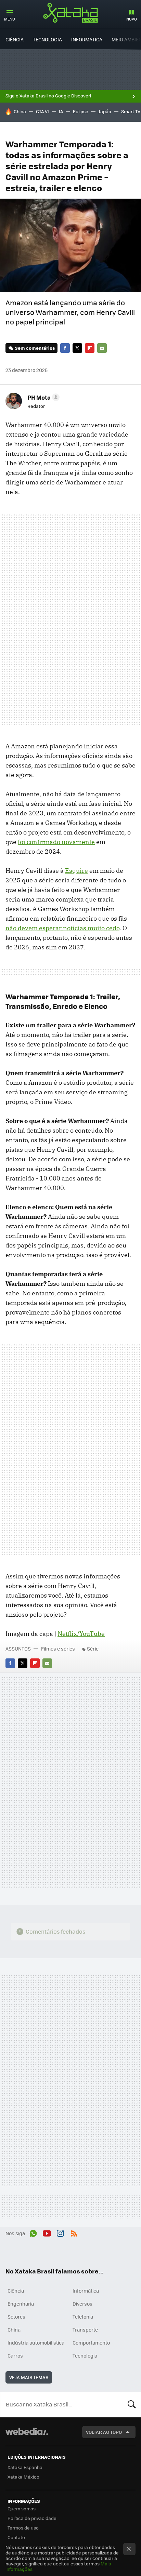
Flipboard (90, 348)
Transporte (85, 2330)
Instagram (60, 2232)
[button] (42, 397)
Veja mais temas (29, 2377)
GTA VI (42, 111)
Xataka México (23, 2477)
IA (61, 111)
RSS (74, 2232)
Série (93, 1649)
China (20, 111)
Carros (15, 2355)
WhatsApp (33, 2232)
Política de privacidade (32, 2518)
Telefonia (83, 2317)
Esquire (76, 871)
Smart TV (131, 111)
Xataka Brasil (70, 13)
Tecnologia (47, 39)
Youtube (47, 2232)
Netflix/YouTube (81, 1634)
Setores (16, 2317)
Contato (16, 2537)
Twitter (77, 348)
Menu (10, 19)
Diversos (82, 2304)
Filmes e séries (58, 1649)
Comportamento (91, 2343)
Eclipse (81, 111)
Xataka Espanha (25, 2467)
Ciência (15, 39)
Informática (87, 39)
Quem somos (22, 2508)
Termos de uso (23, 2528)
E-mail (102, 348)
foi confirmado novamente (56, 842)
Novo (132, 19)
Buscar (132, 2404)
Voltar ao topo (104, 2432)
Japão (105, 111)
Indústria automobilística (36, 2343)
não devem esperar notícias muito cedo (62, 928)
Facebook (65, 348)
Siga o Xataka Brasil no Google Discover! (48, 96)
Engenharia (21, 2304)
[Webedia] (27, 2436)
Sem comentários (35, 348)
